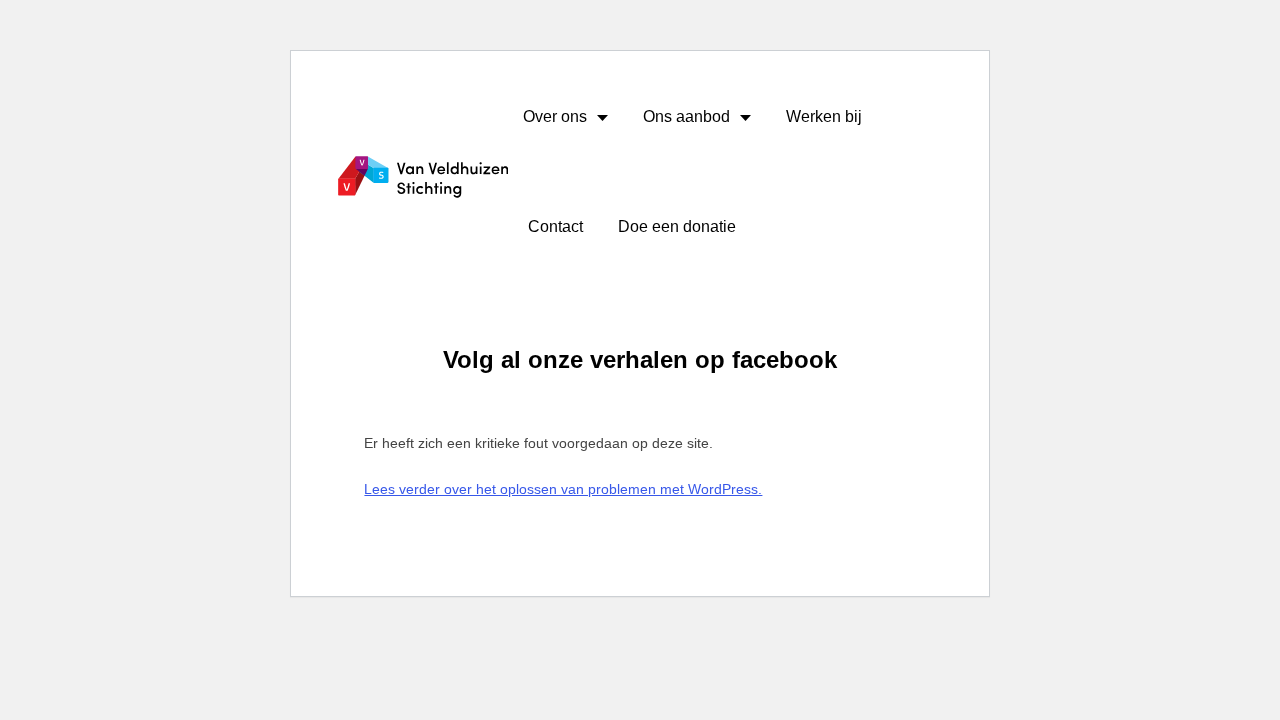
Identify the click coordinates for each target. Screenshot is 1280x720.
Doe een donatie (677, 226)
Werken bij (824, 116)
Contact (555, 226)
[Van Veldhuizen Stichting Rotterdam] (423, 177)
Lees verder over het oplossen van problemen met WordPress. (563, 489)
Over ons (555, 116)
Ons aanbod (686, 116)
